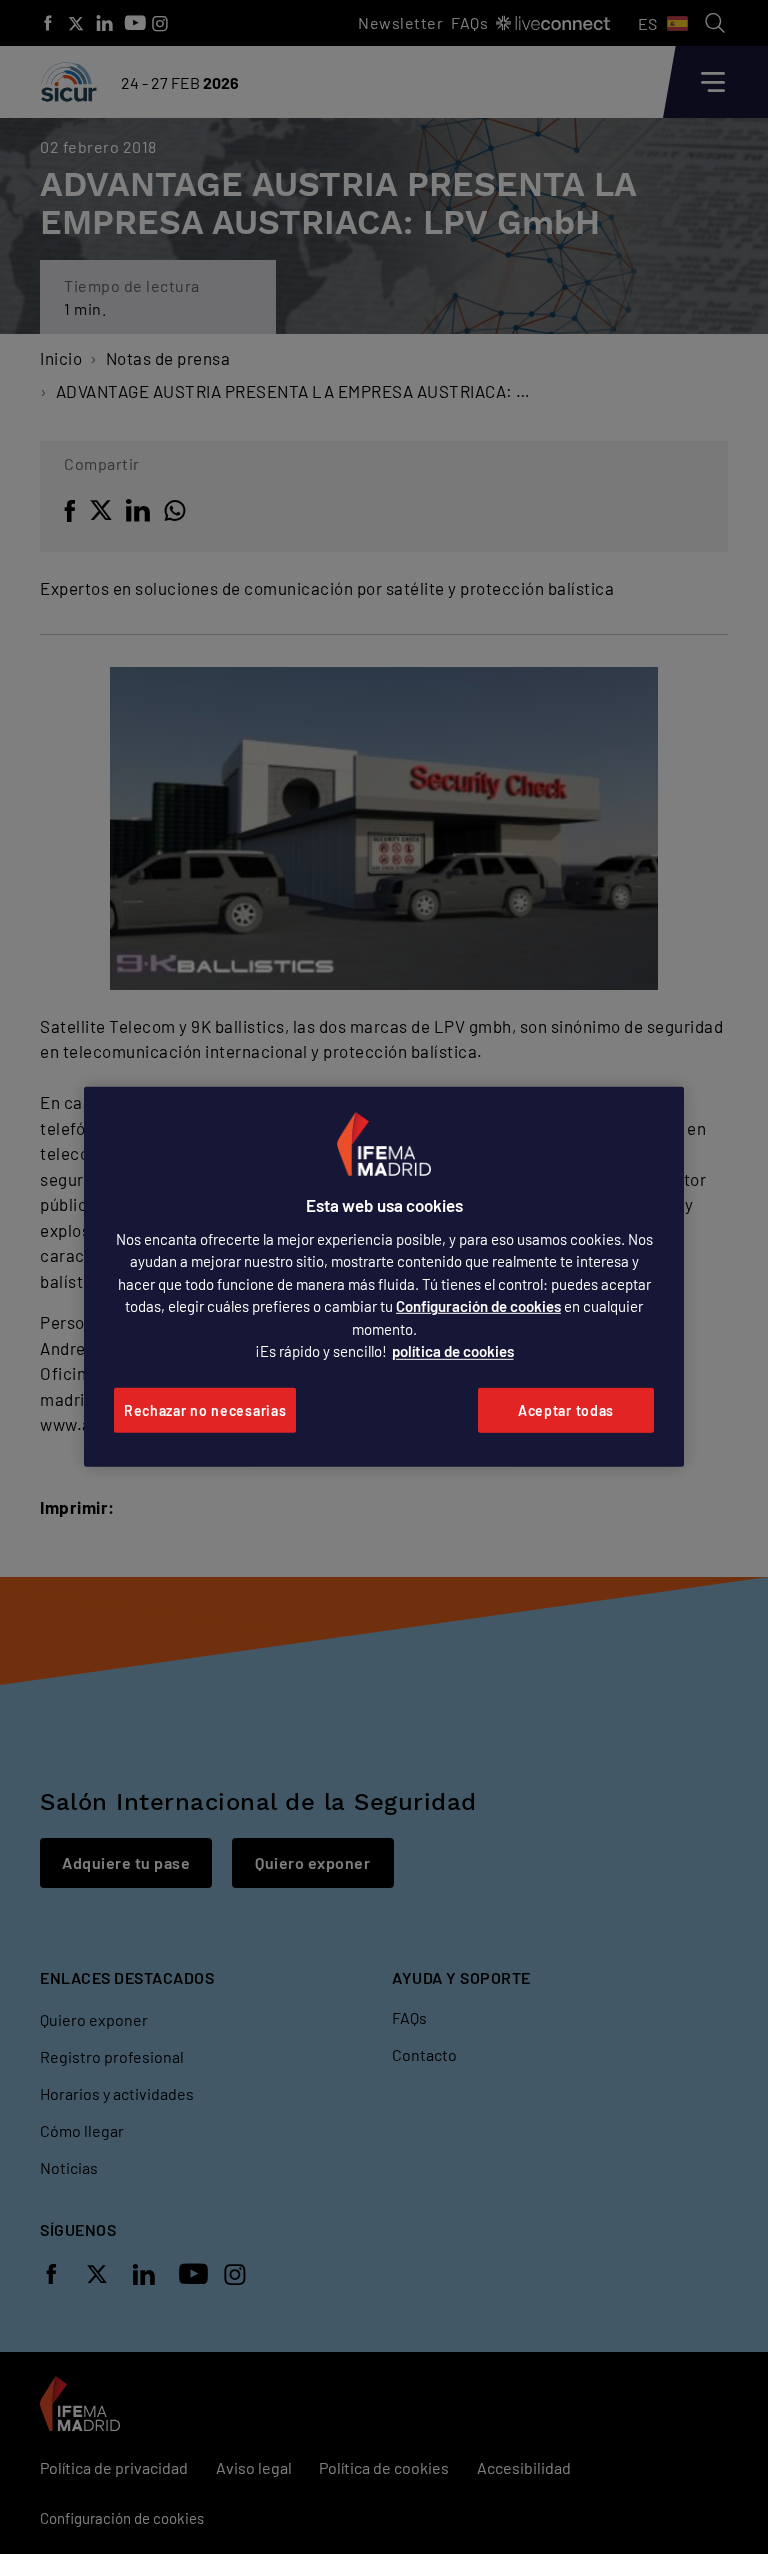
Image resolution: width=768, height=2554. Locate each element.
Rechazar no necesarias (205, 1410)
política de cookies (453, 1351)
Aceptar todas (566, 1410)
